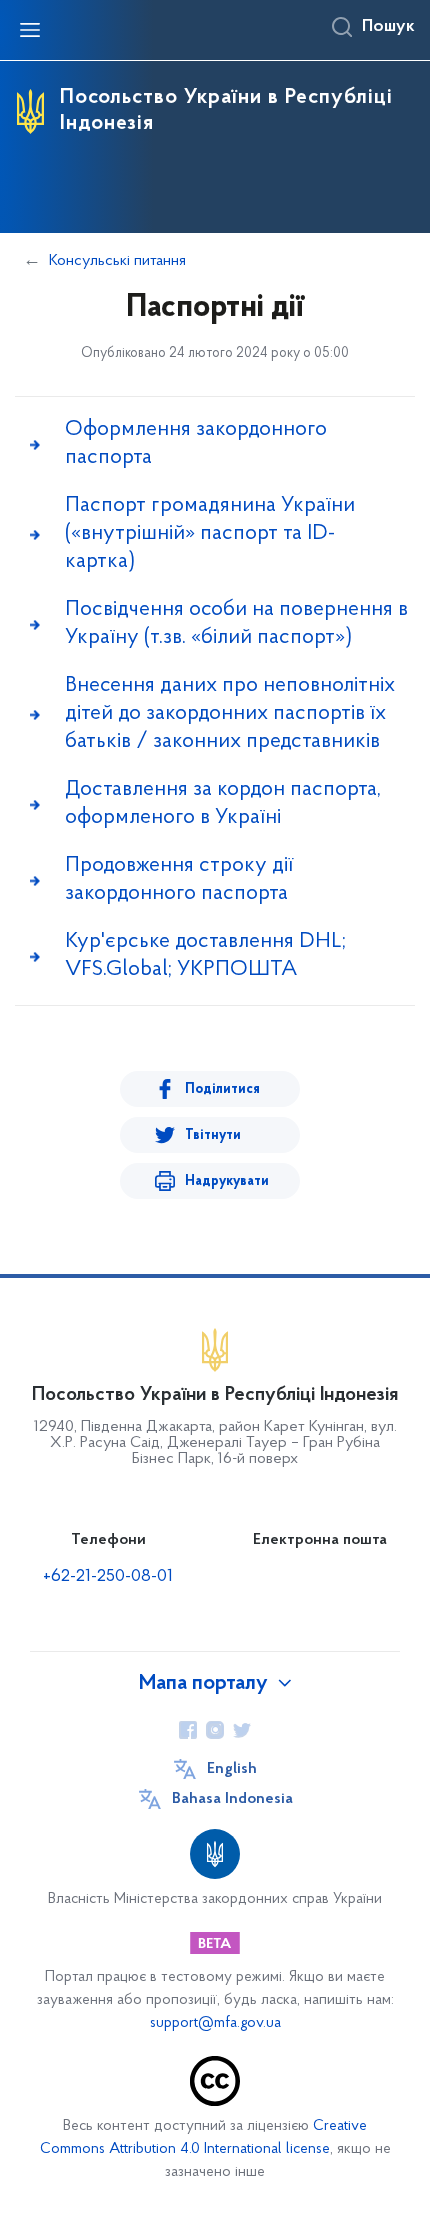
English (232, 1769)
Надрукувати (227, 1181)
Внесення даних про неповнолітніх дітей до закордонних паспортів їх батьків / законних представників (230, 713)
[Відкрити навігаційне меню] (30, 30)
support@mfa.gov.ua (215, 2023)
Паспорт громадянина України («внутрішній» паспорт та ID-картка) (210, 533)
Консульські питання (117, 261)
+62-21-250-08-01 (108, 1577)
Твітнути (213, 1135)
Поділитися (222, 1089)
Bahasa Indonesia (232, 1799)
